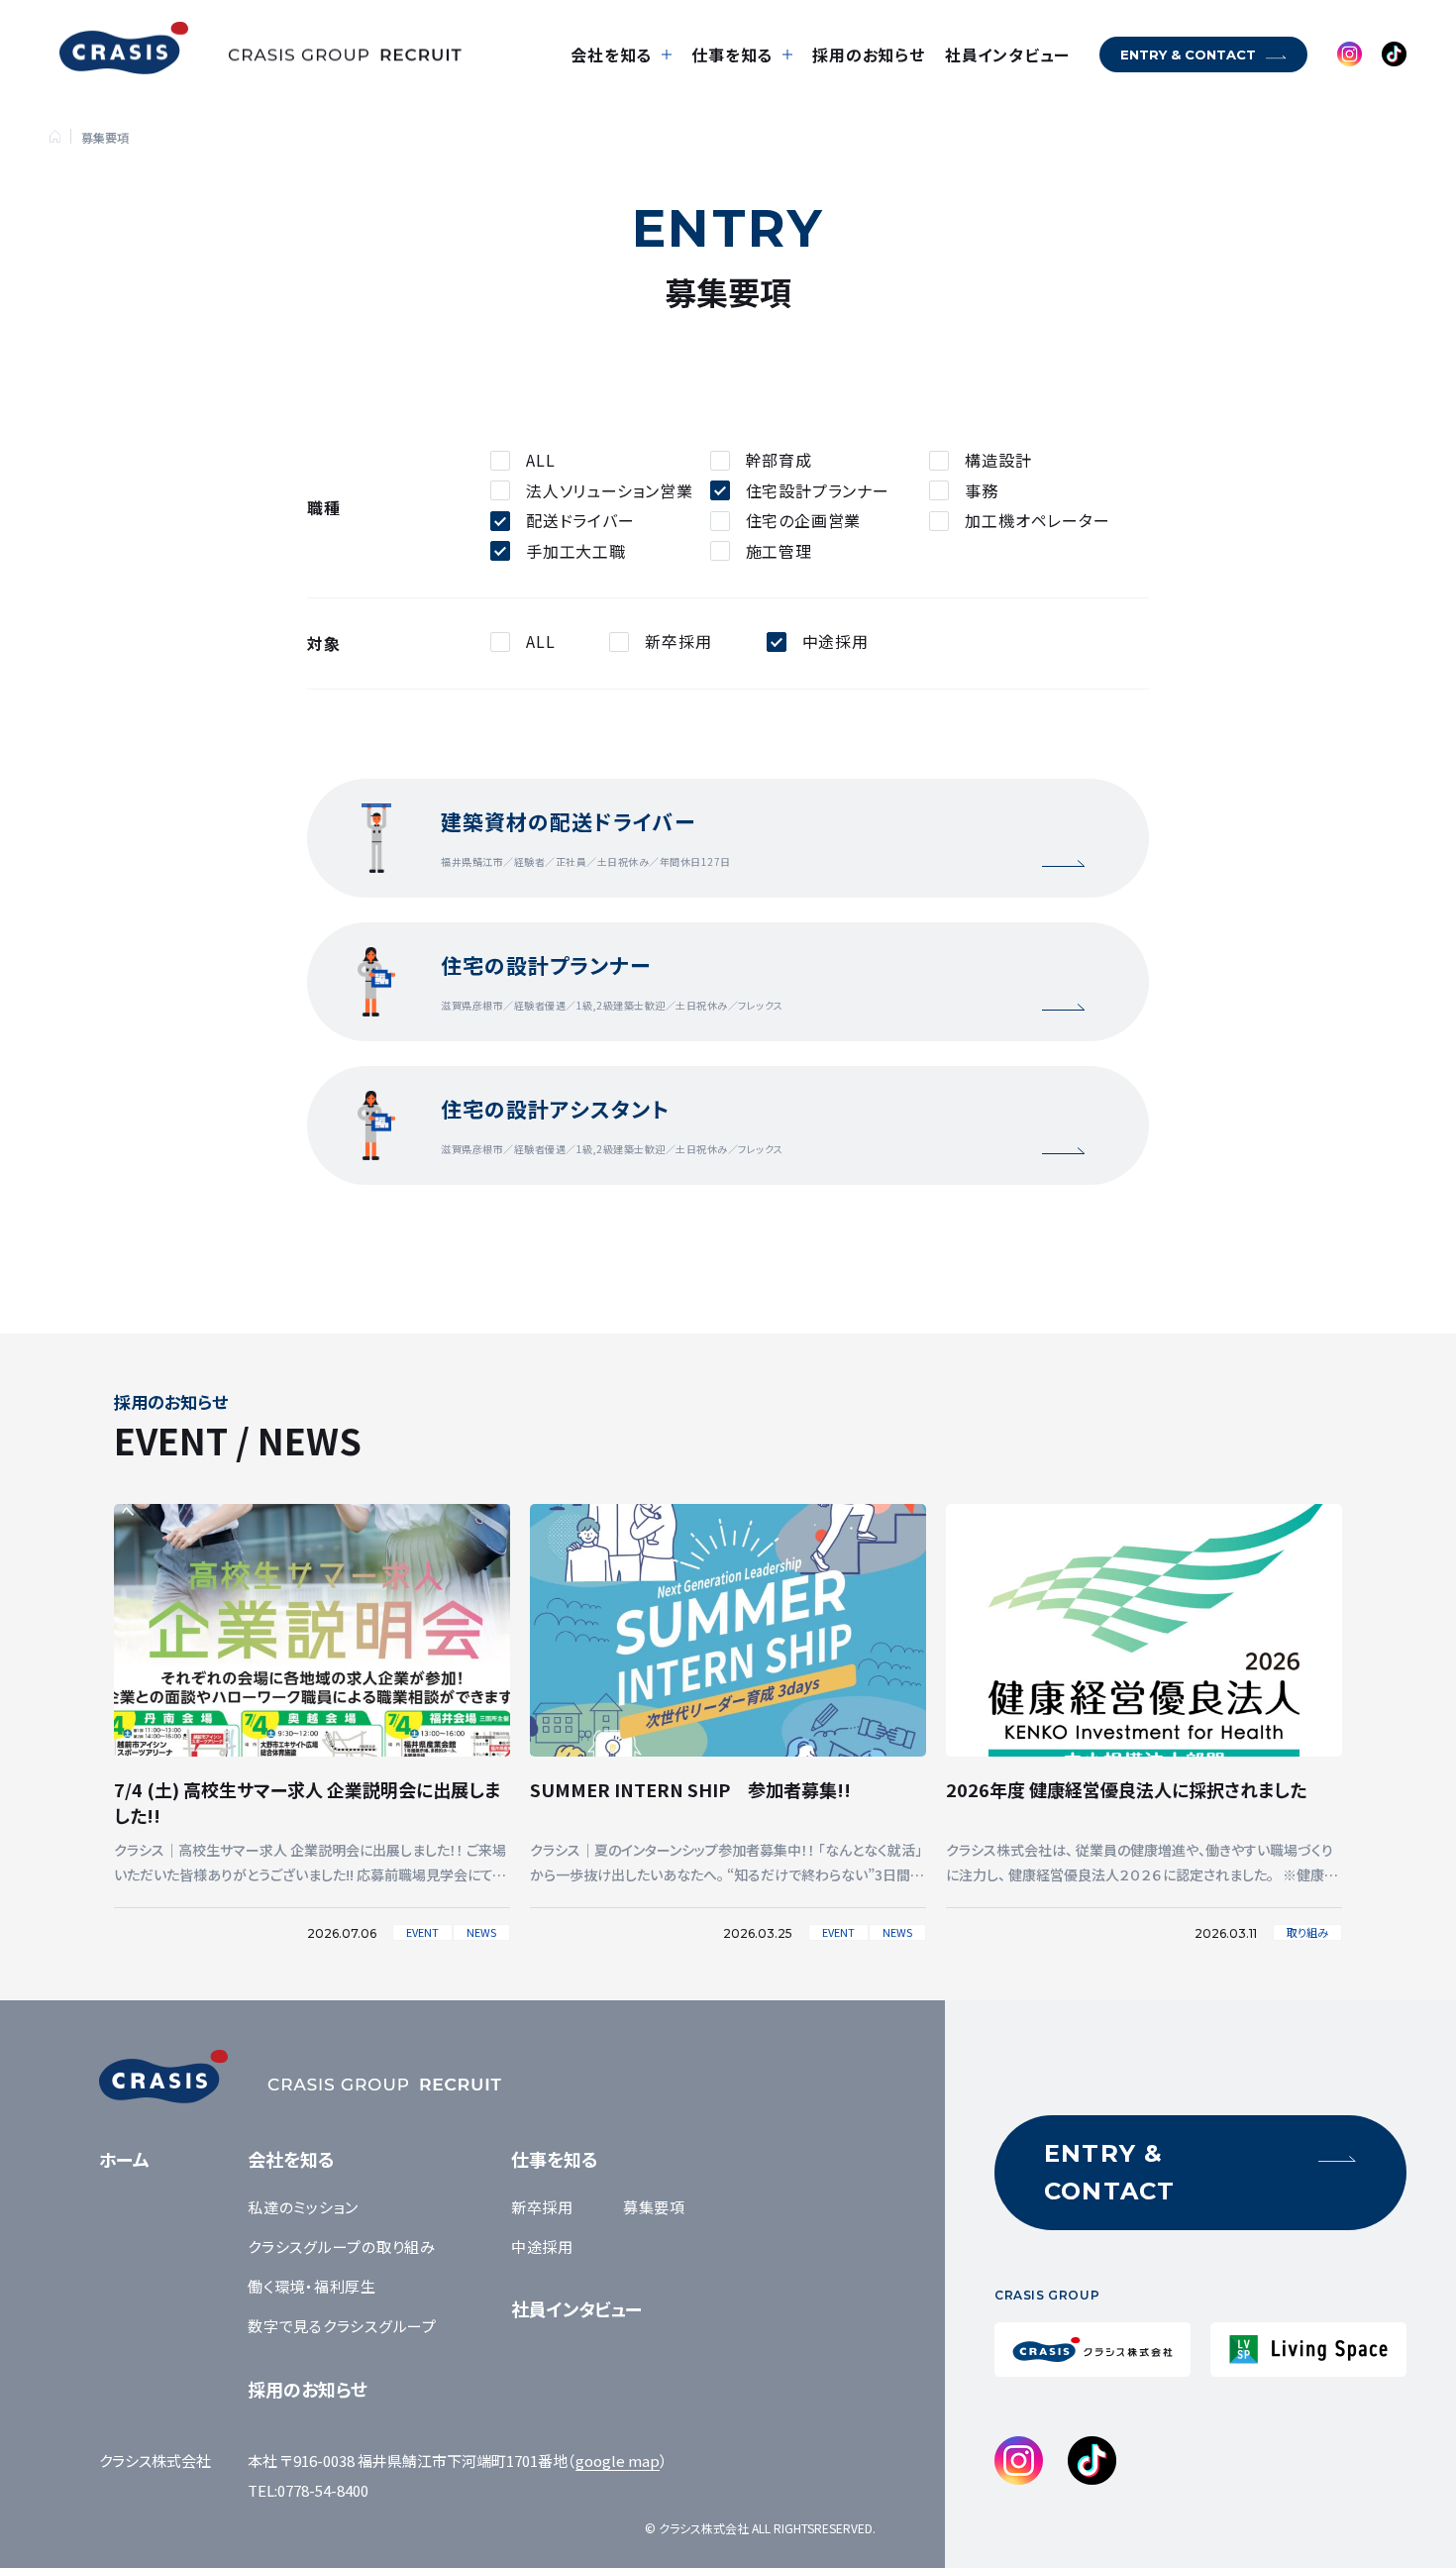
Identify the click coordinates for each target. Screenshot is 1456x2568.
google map (618, 2461)
